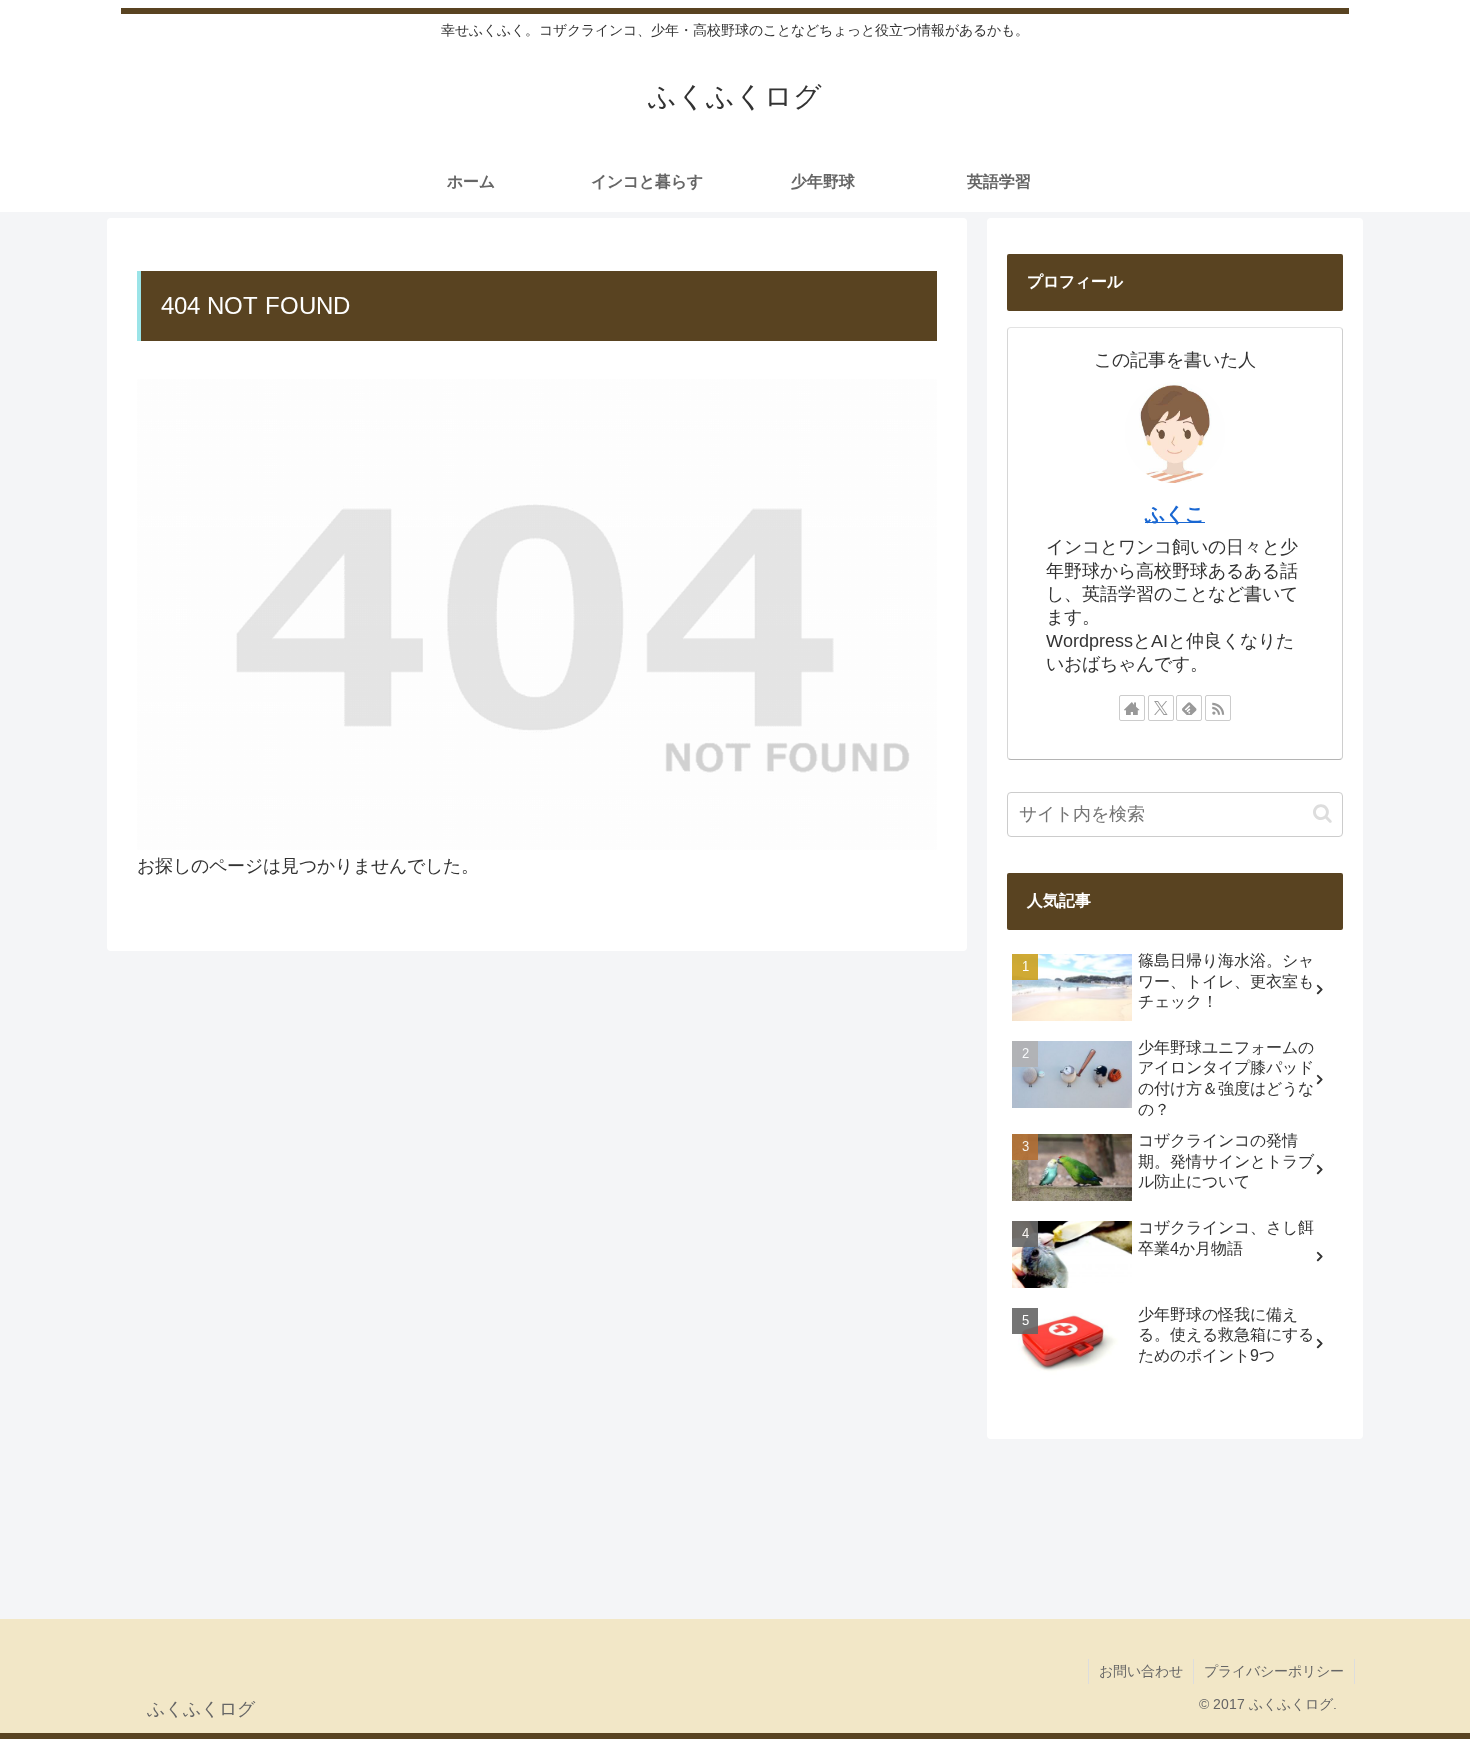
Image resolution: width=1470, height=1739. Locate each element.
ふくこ (1175, 514)
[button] (1322, 813)
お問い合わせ (1141, 1671)
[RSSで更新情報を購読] (1218, 708)
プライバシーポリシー (1274, 1671)
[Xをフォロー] (1161, 708)
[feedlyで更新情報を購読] (1189, 708)
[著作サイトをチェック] (1132, 708)
